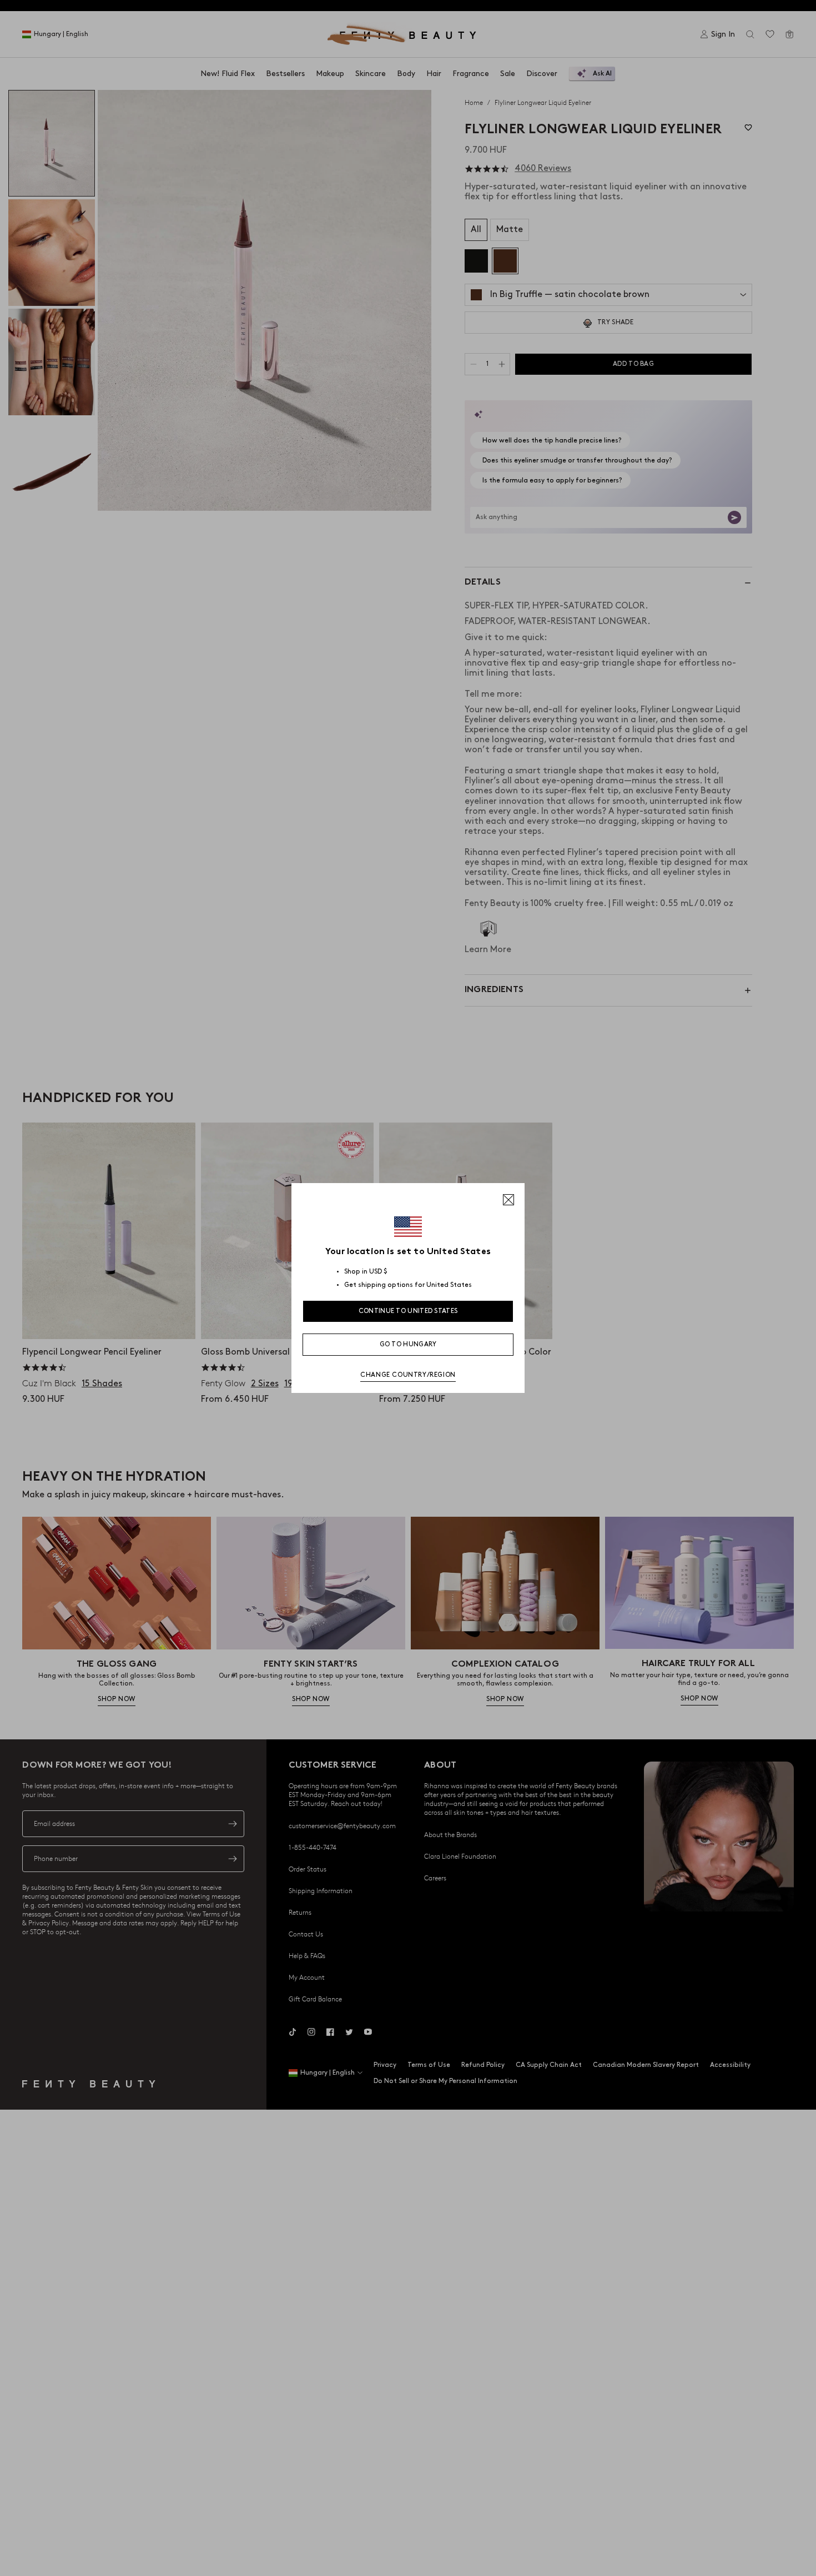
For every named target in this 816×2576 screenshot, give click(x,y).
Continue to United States (408, 1311)
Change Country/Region (408, 1375)
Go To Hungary (408, 1344)
